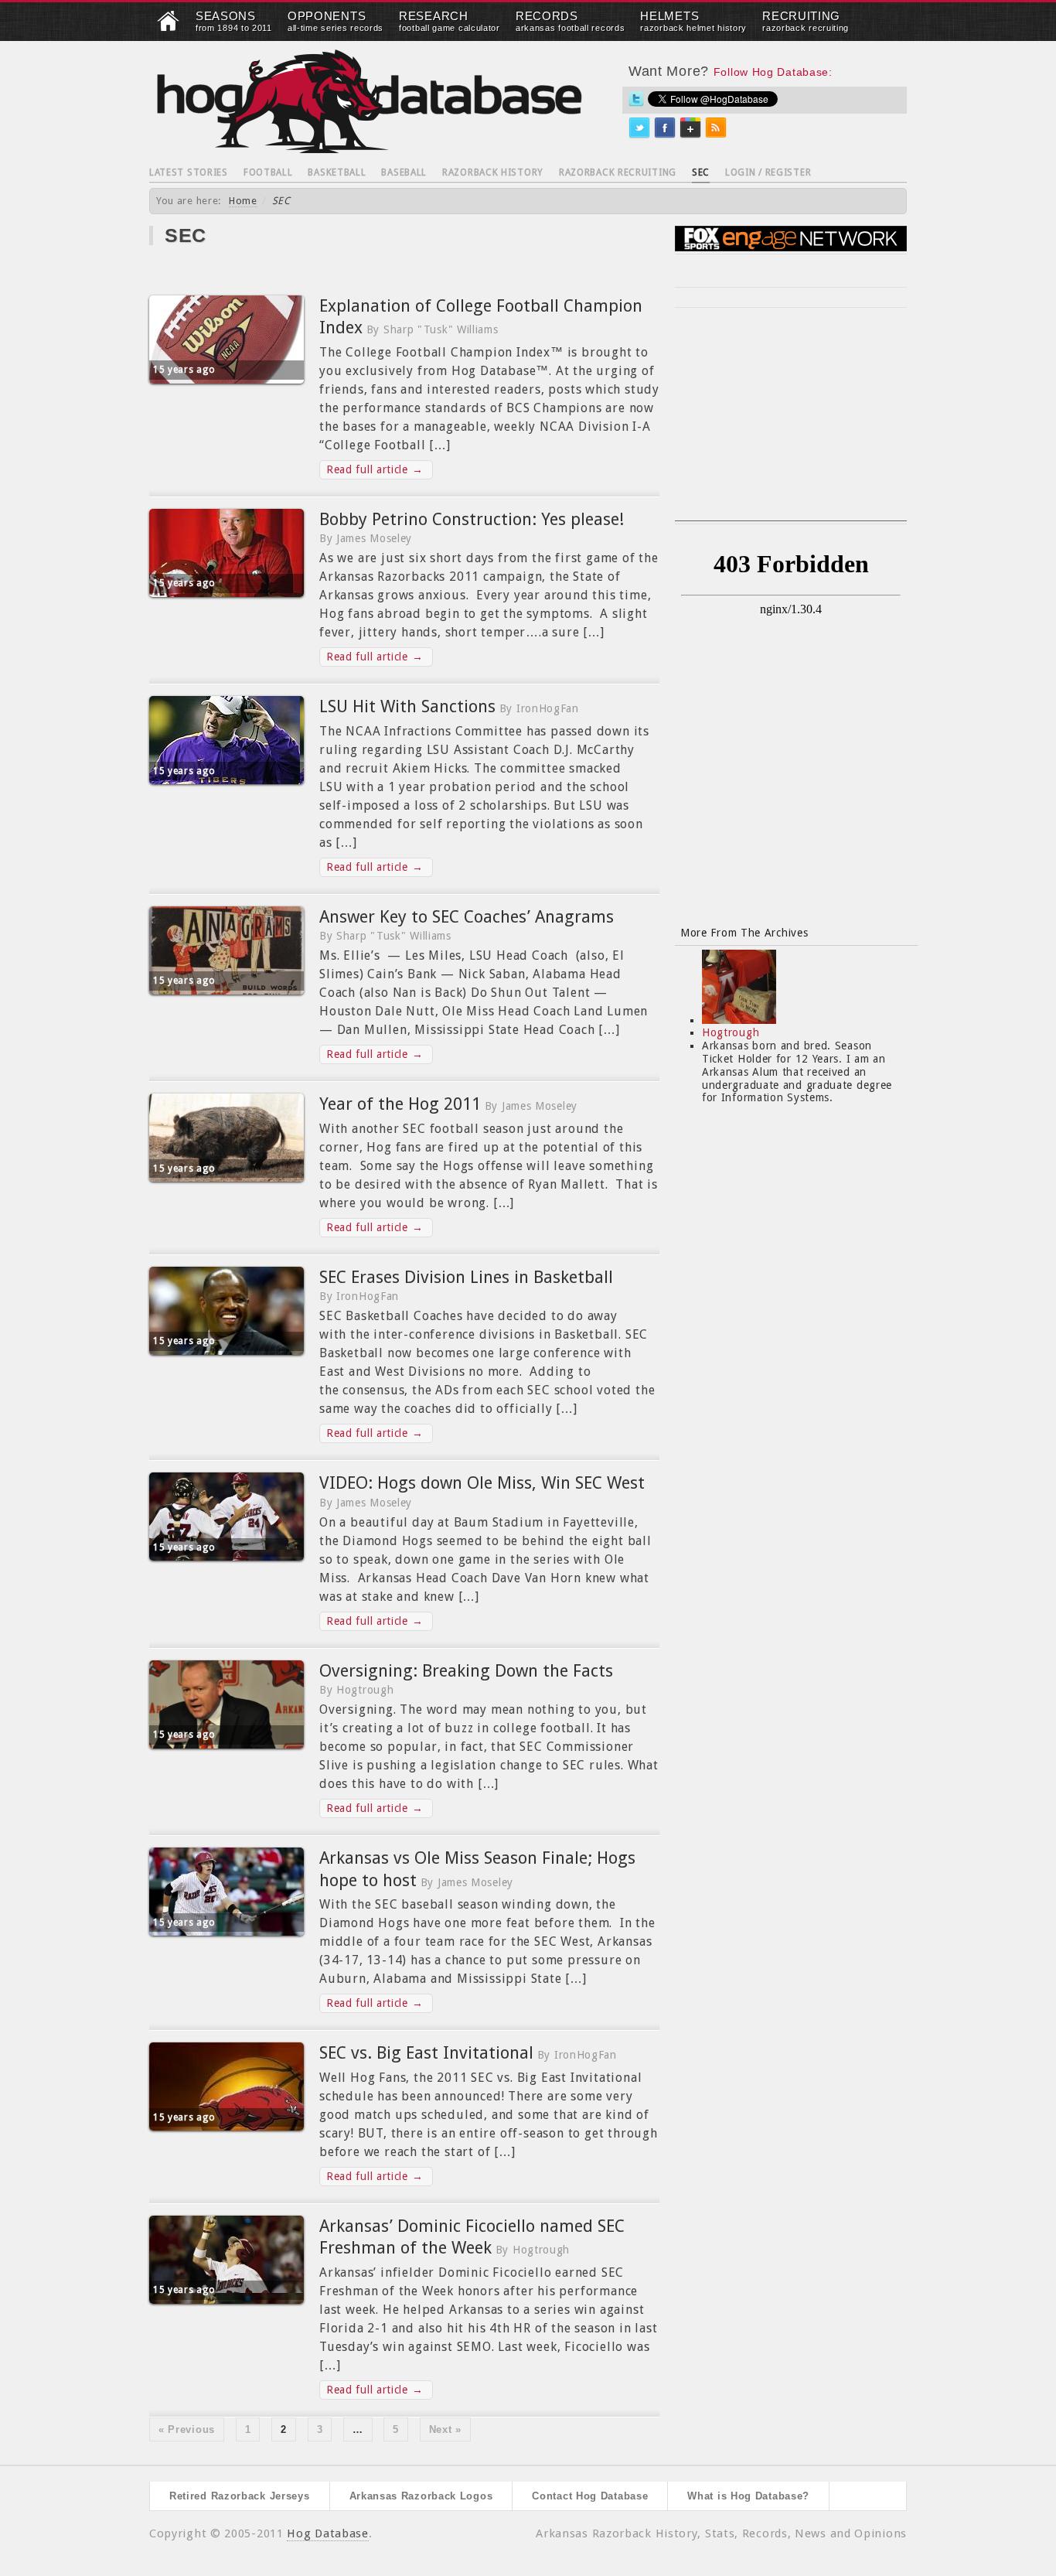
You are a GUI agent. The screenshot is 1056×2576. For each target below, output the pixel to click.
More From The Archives (744, 933)
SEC (701, 172)
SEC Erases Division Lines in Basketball (466, 1277)
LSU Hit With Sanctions (407, 706)
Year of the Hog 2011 (400, 1104)
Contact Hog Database (590, 2496)
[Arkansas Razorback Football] (169, 28)
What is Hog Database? (748, 2496)
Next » (445, 2429)
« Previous (187, 2429)
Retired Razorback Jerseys (240, 2496)
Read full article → (375, 469)
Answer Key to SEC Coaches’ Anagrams (467, 917)
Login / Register (768, 172)
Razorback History (493, 172)
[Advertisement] (791, 424)
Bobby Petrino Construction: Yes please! (472, 519)
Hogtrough (731, 1032)
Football (268, 172)
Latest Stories (189, 172)
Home (243, 201)
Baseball (404, 172)
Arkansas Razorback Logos (421, 2496)
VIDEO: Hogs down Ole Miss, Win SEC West (482, 1483)
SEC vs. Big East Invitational (426, 2053)
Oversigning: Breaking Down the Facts (466, 1671)
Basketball (337, 172)
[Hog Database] (370, 101)
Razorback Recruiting (618, 172)
